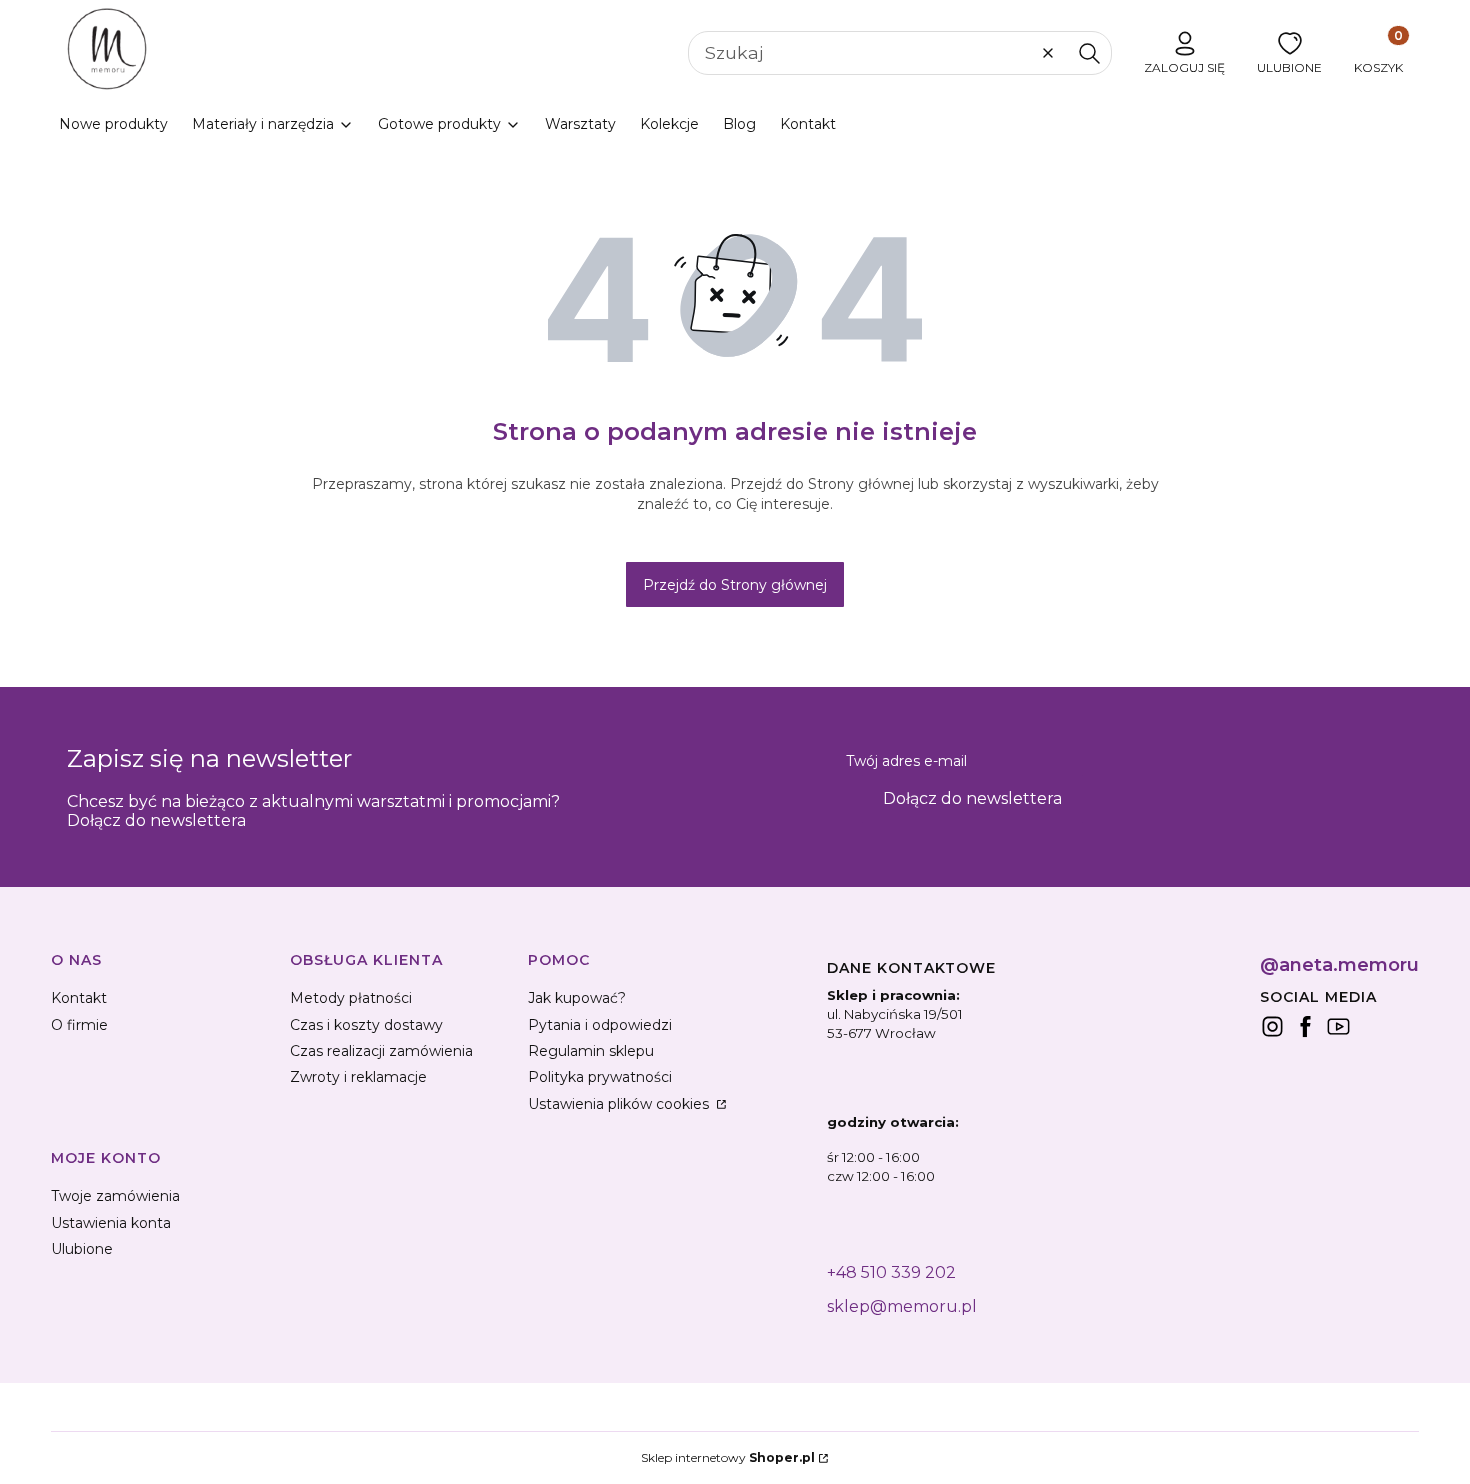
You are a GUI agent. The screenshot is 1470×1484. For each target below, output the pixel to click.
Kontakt (79, 998)
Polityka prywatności (600, 1077)
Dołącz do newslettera (972, 798)
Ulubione (82, 1249)
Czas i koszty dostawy (366, 1025)
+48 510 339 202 (891, 1272)
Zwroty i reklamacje (358, 1077)
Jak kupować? (577, 998)
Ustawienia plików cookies (620, 1104)
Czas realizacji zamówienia (381, 1051)
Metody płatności (351, 998)
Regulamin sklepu (591, 1051)
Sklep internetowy (728, 1457)
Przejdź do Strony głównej (735, 585)
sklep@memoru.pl (902, 1306)
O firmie (79, 1025)
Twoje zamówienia (115, 1196)
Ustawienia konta (111, 1223)
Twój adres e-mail (906, 761)
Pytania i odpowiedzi (600, 1025)
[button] (1089, 53)
